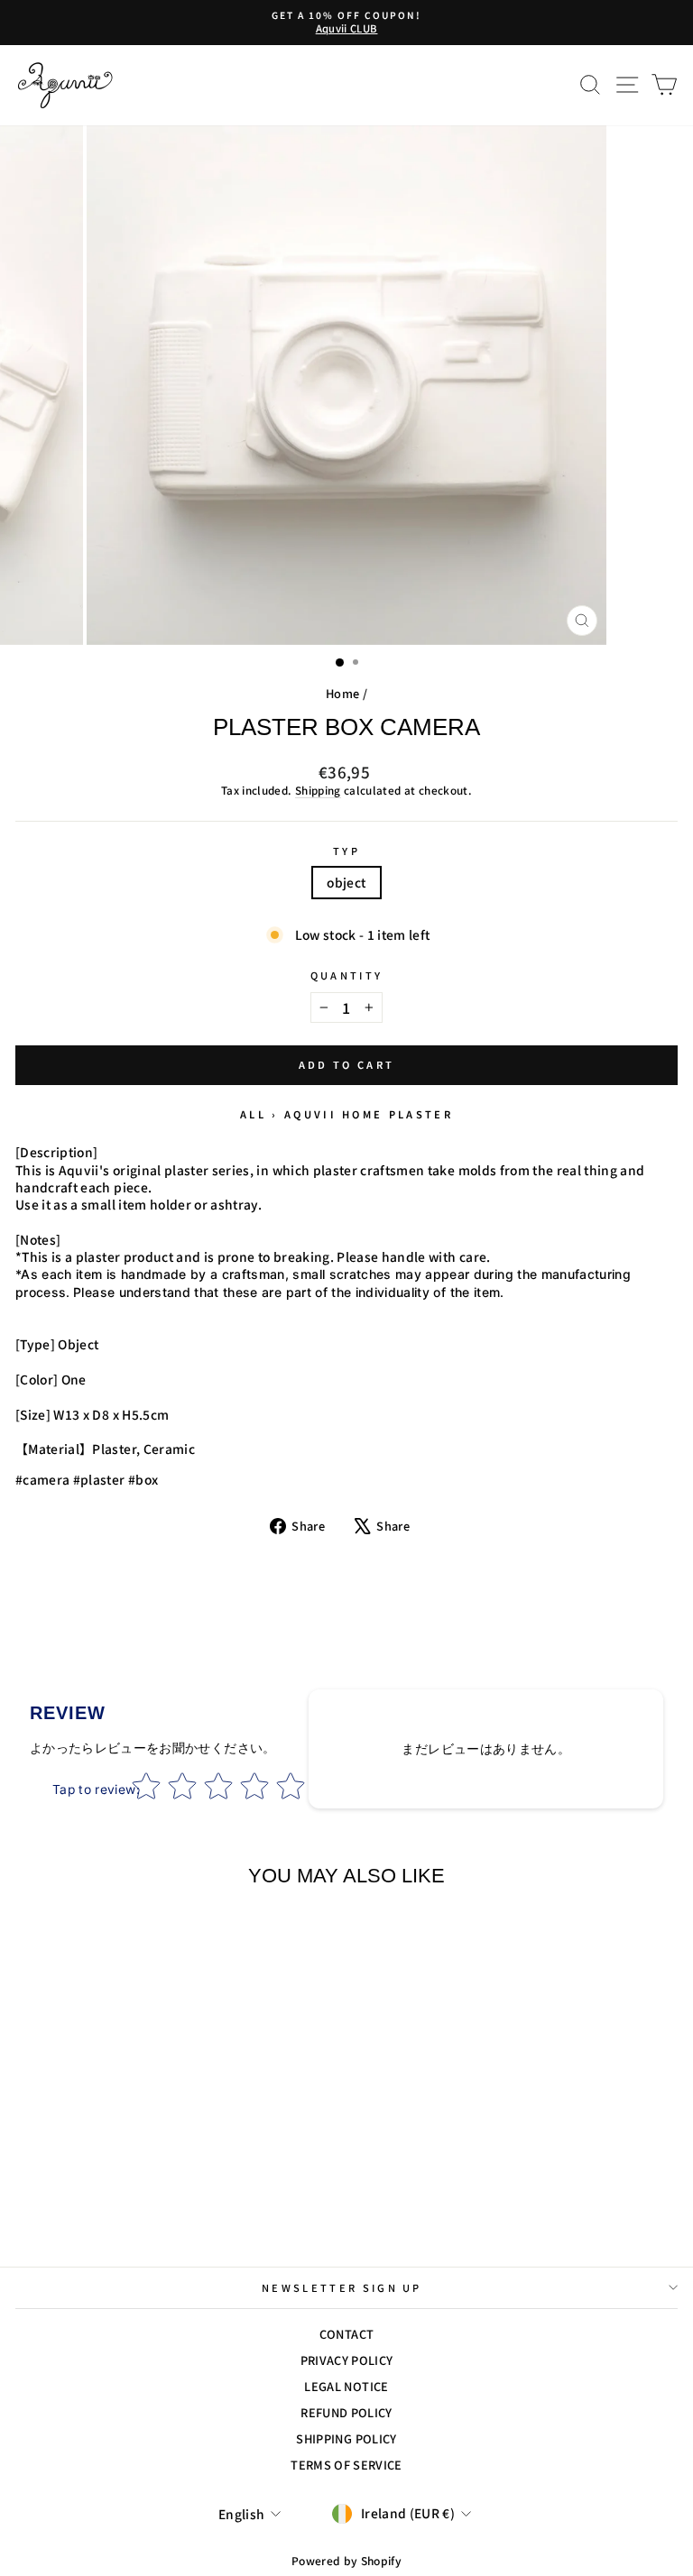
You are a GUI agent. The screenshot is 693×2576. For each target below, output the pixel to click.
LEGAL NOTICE (346, 2386)
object (346, 882)
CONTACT (346, 2334)
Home (342, 693)
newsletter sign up (342, 2287)
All (253, 1114)
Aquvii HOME (333, 1114)
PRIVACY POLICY (347, 2360)
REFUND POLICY (346, 2412)
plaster (421, 1114)
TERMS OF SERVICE (346, 2465)
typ (346, 851)
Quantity (347, 975)
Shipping (318, 790)
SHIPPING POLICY (346, 2438)
